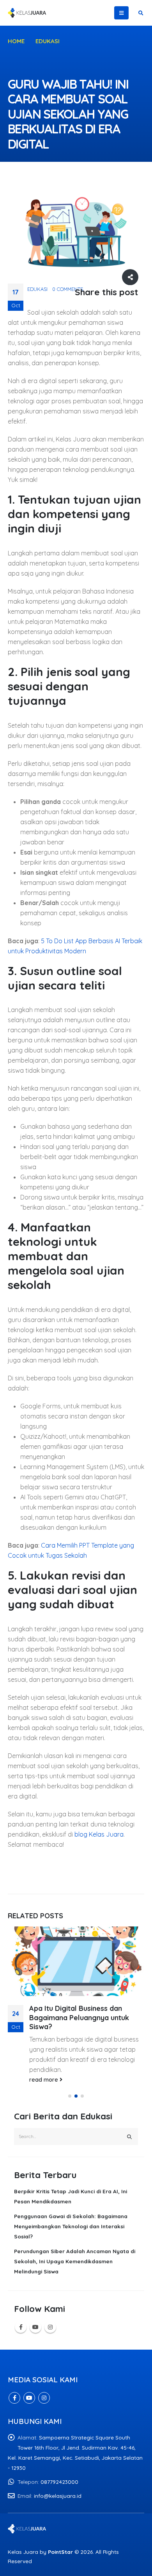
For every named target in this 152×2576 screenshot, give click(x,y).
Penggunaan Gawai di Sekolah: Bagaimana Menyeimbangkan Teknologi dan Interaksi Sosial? (71, 2226)
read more (44, 2080)
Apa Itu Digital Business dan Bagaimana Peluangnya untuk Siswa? (79, 2017)
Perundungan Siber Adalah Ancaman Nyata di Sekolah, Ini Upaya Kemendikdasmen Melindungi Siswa (75, 2261)
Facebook (21, 2327)
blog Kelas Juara (99, 1834)
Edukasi (37, 289)
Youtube (35, 2327)
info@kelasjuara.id (58, 2496)
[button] (70, 2096)
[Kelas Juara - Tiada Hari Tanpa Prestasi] (27, 13)
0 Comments (68, 289)
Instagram (50, 2327)
